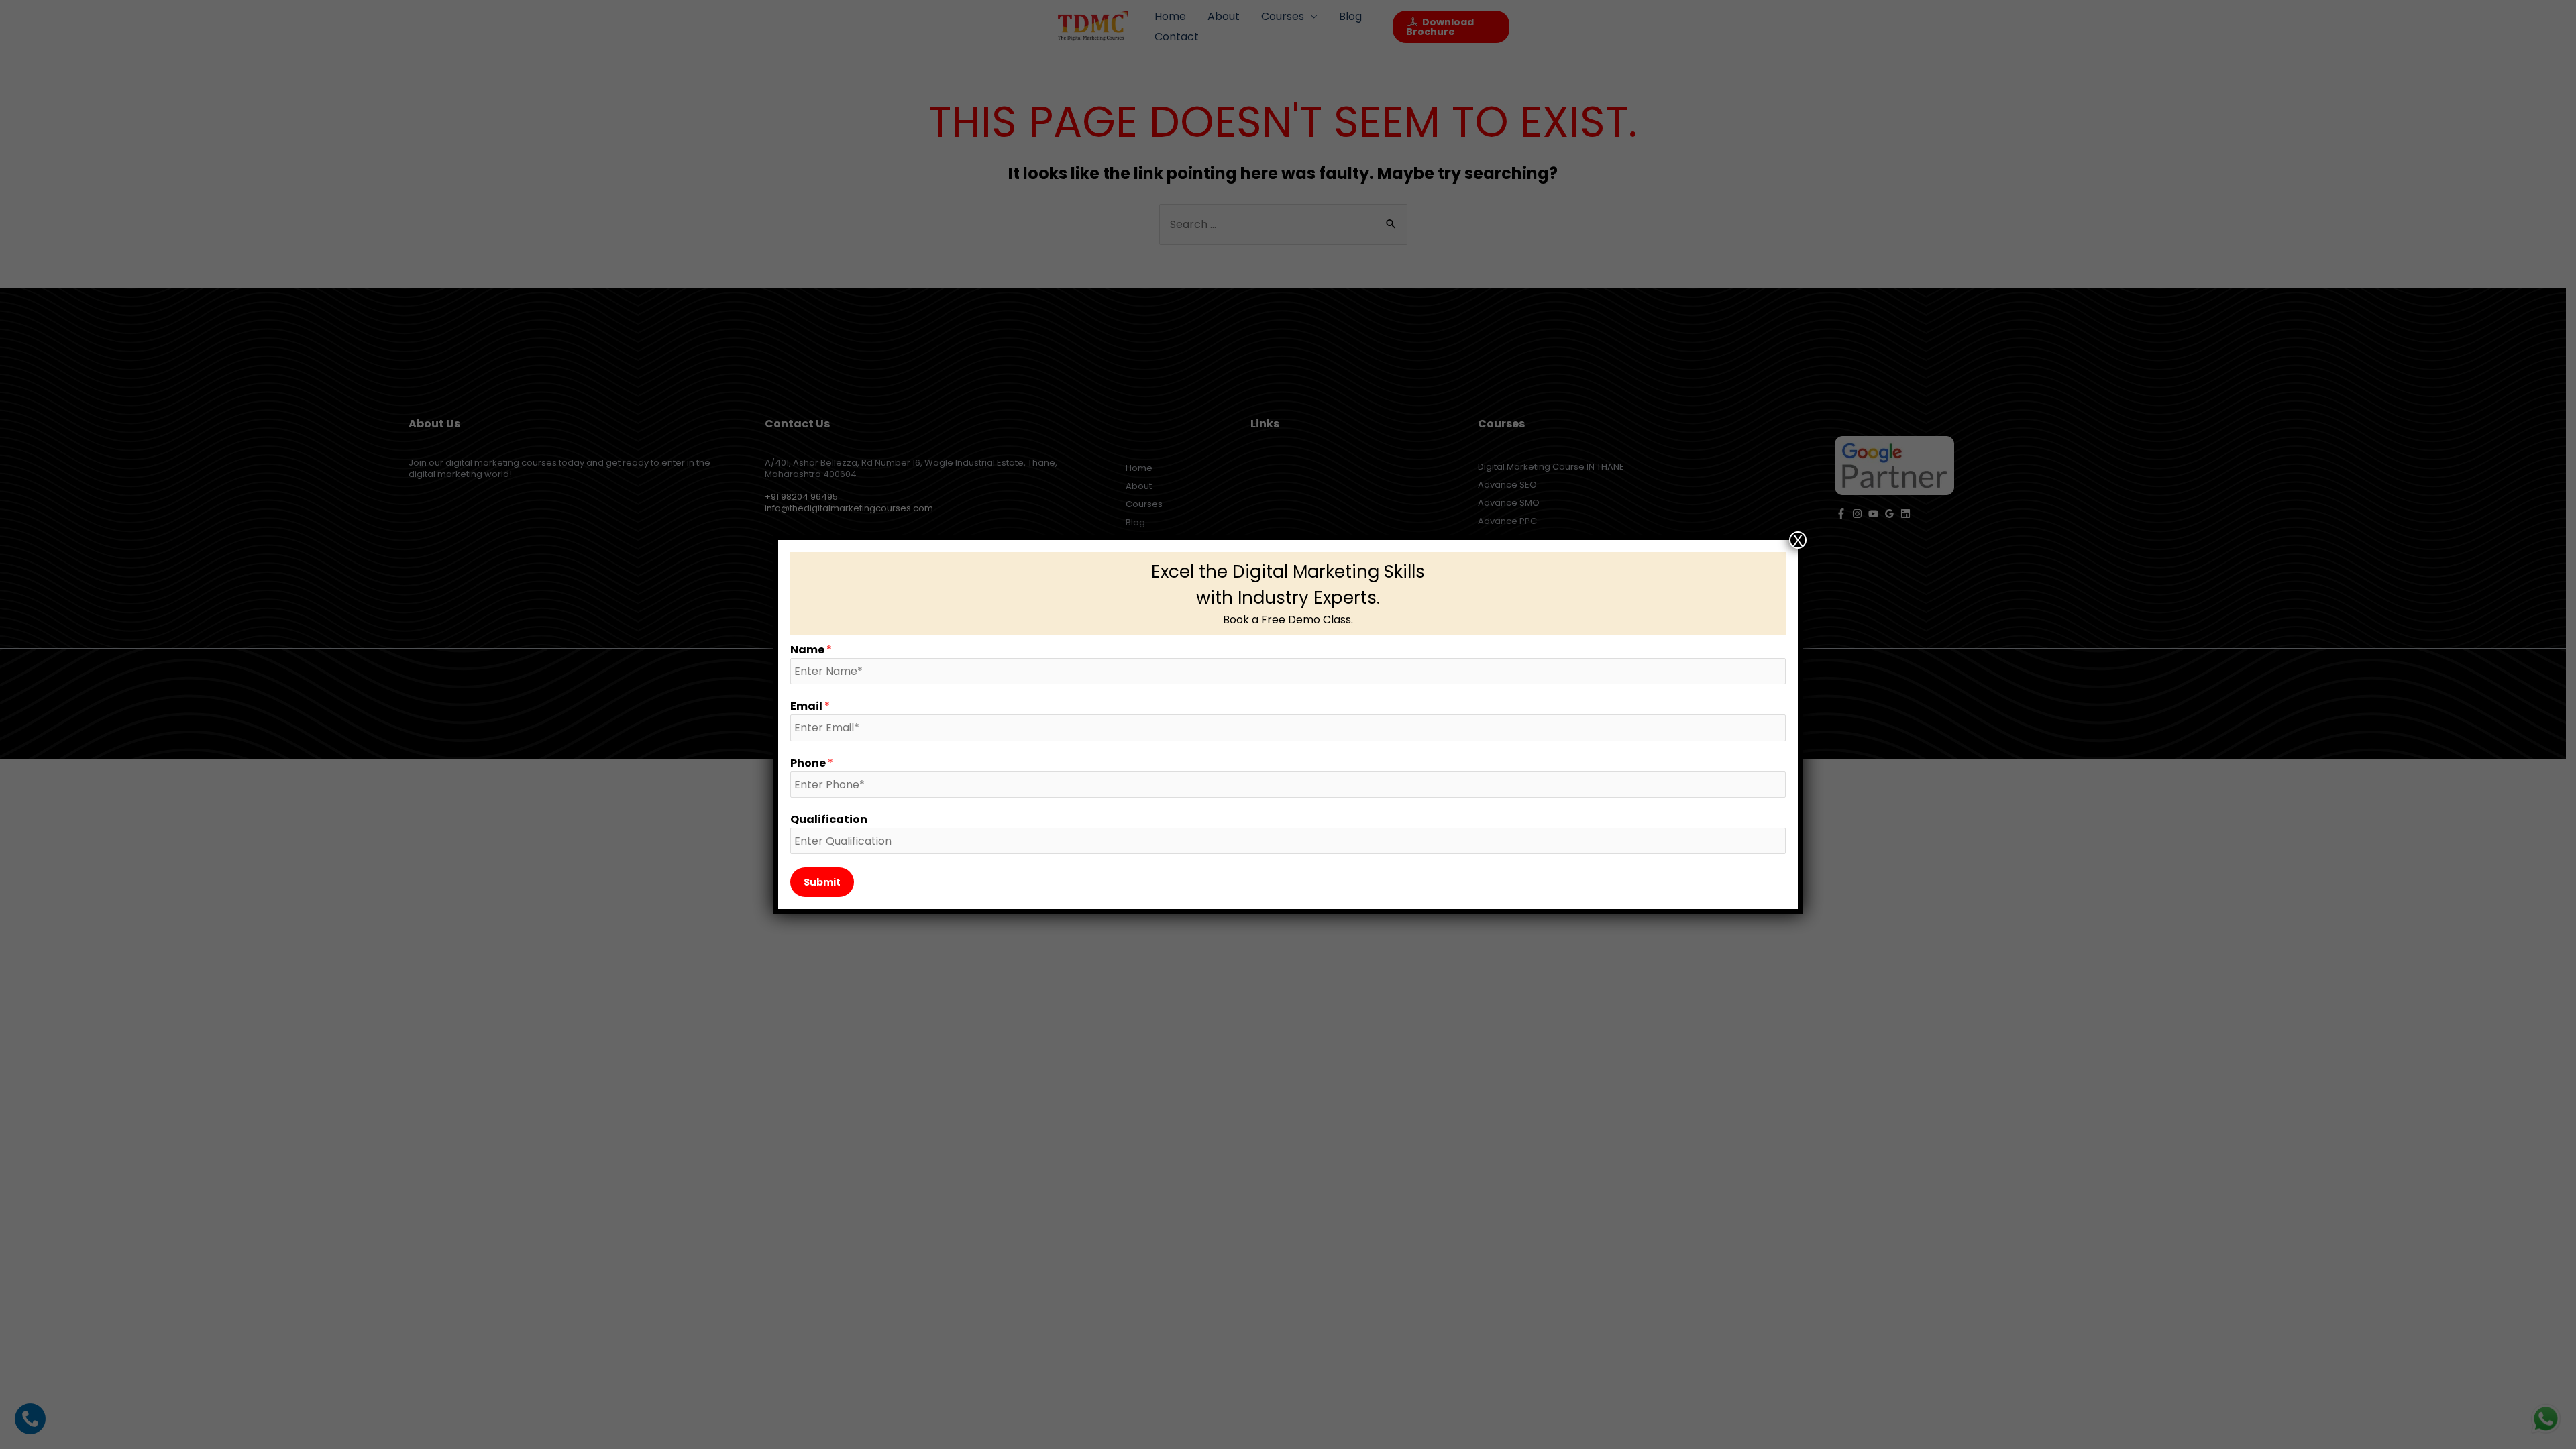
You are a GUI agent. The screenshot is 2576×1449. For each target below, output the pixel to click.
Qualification (829, 819)
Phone (812, 763)
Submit (822, 882)
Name (811, 650)
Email (810, 706)
